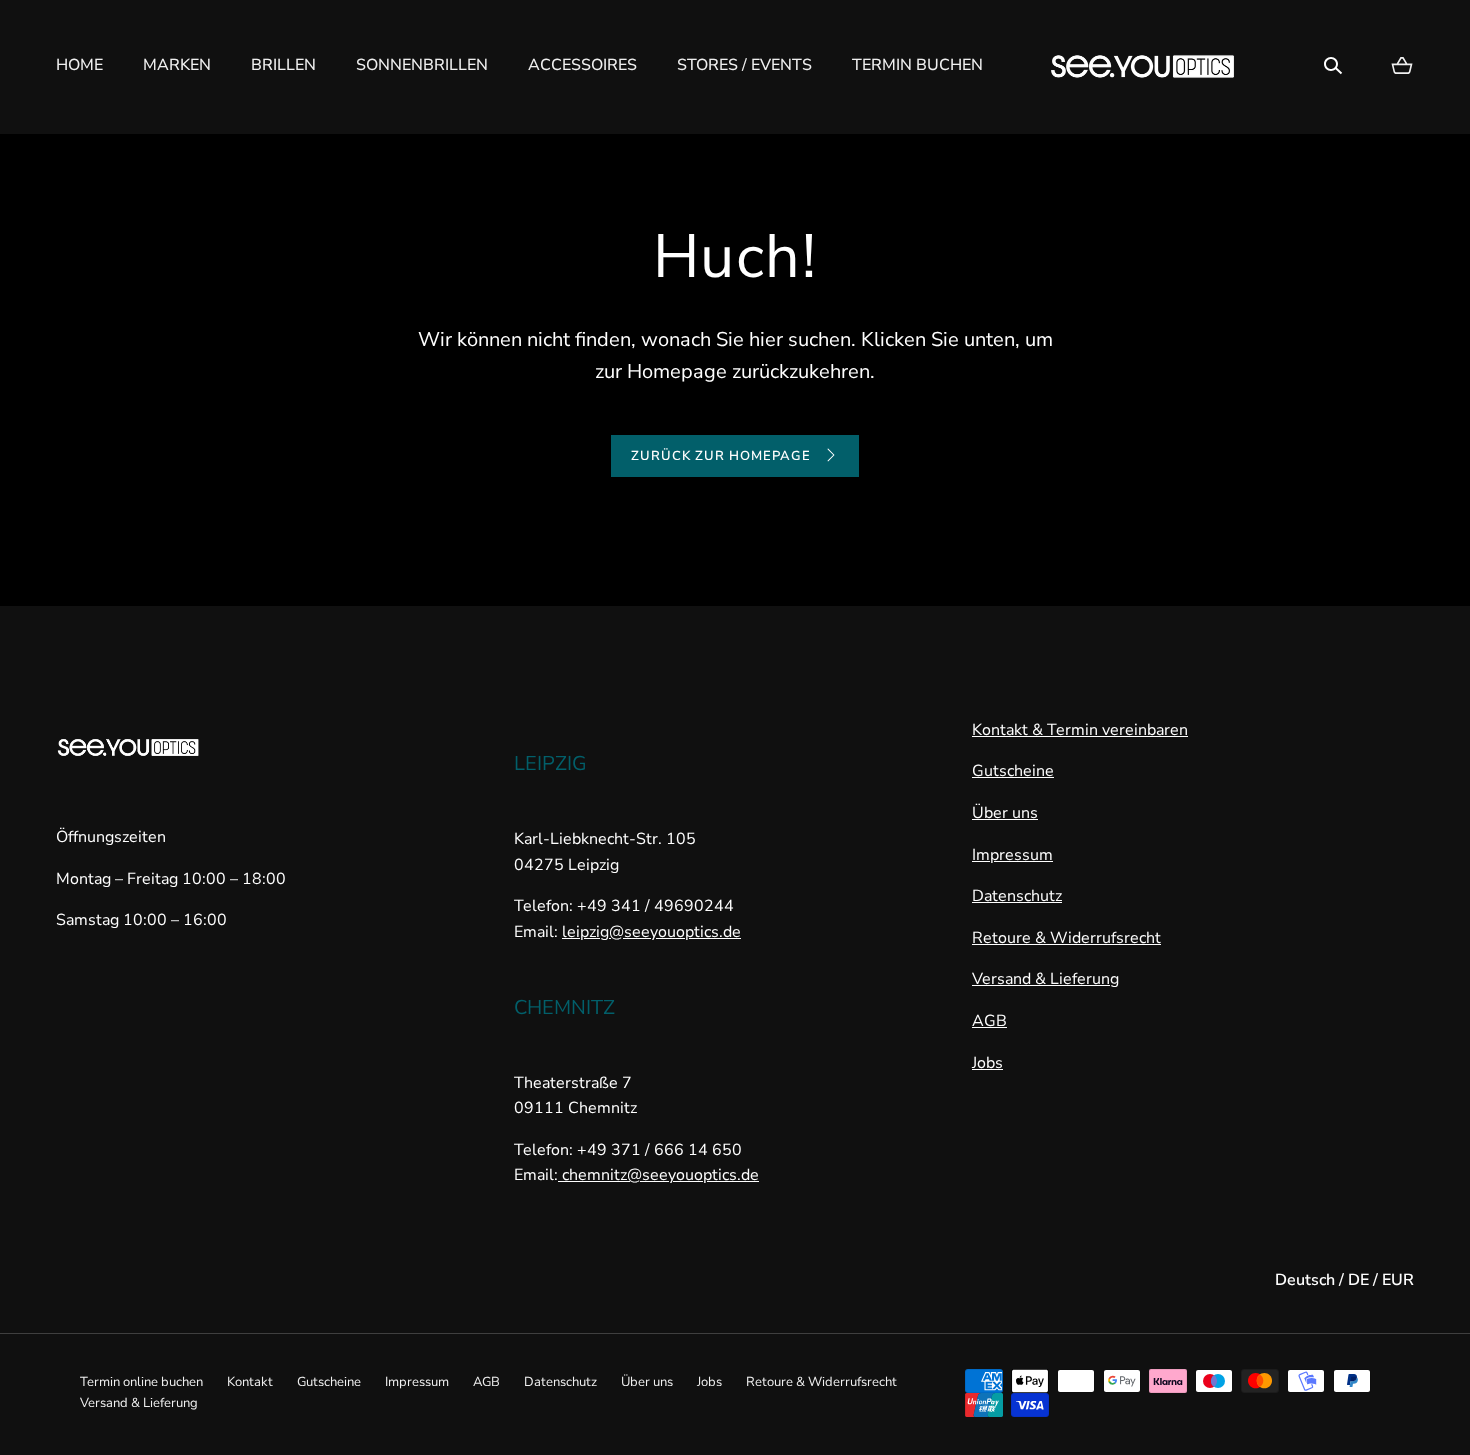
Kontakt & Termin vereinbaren (1080, 730)
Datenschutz (1017, 896)
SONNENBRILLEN (422, 65)
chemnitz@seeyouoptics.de (658, 1175)
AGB (989, 1021)
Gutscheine (1013, 771)
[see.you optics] (1143, 66)
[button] (1333, 66)
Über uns (1005, 813)
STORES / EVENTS (744, 65)
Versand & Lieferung (1045, 979)
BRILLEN (283, 65)
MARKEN (177, 65)
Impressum (1012, 855)
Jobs (987, 1063)
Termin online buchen (141, 1382)
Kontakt (250, 1382)
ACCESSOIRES (582, 65)
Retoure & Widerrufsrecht (1066, 938)
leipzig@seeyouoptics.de (651, 932)
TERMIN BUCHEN (917, 65)
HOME (79, 65)
